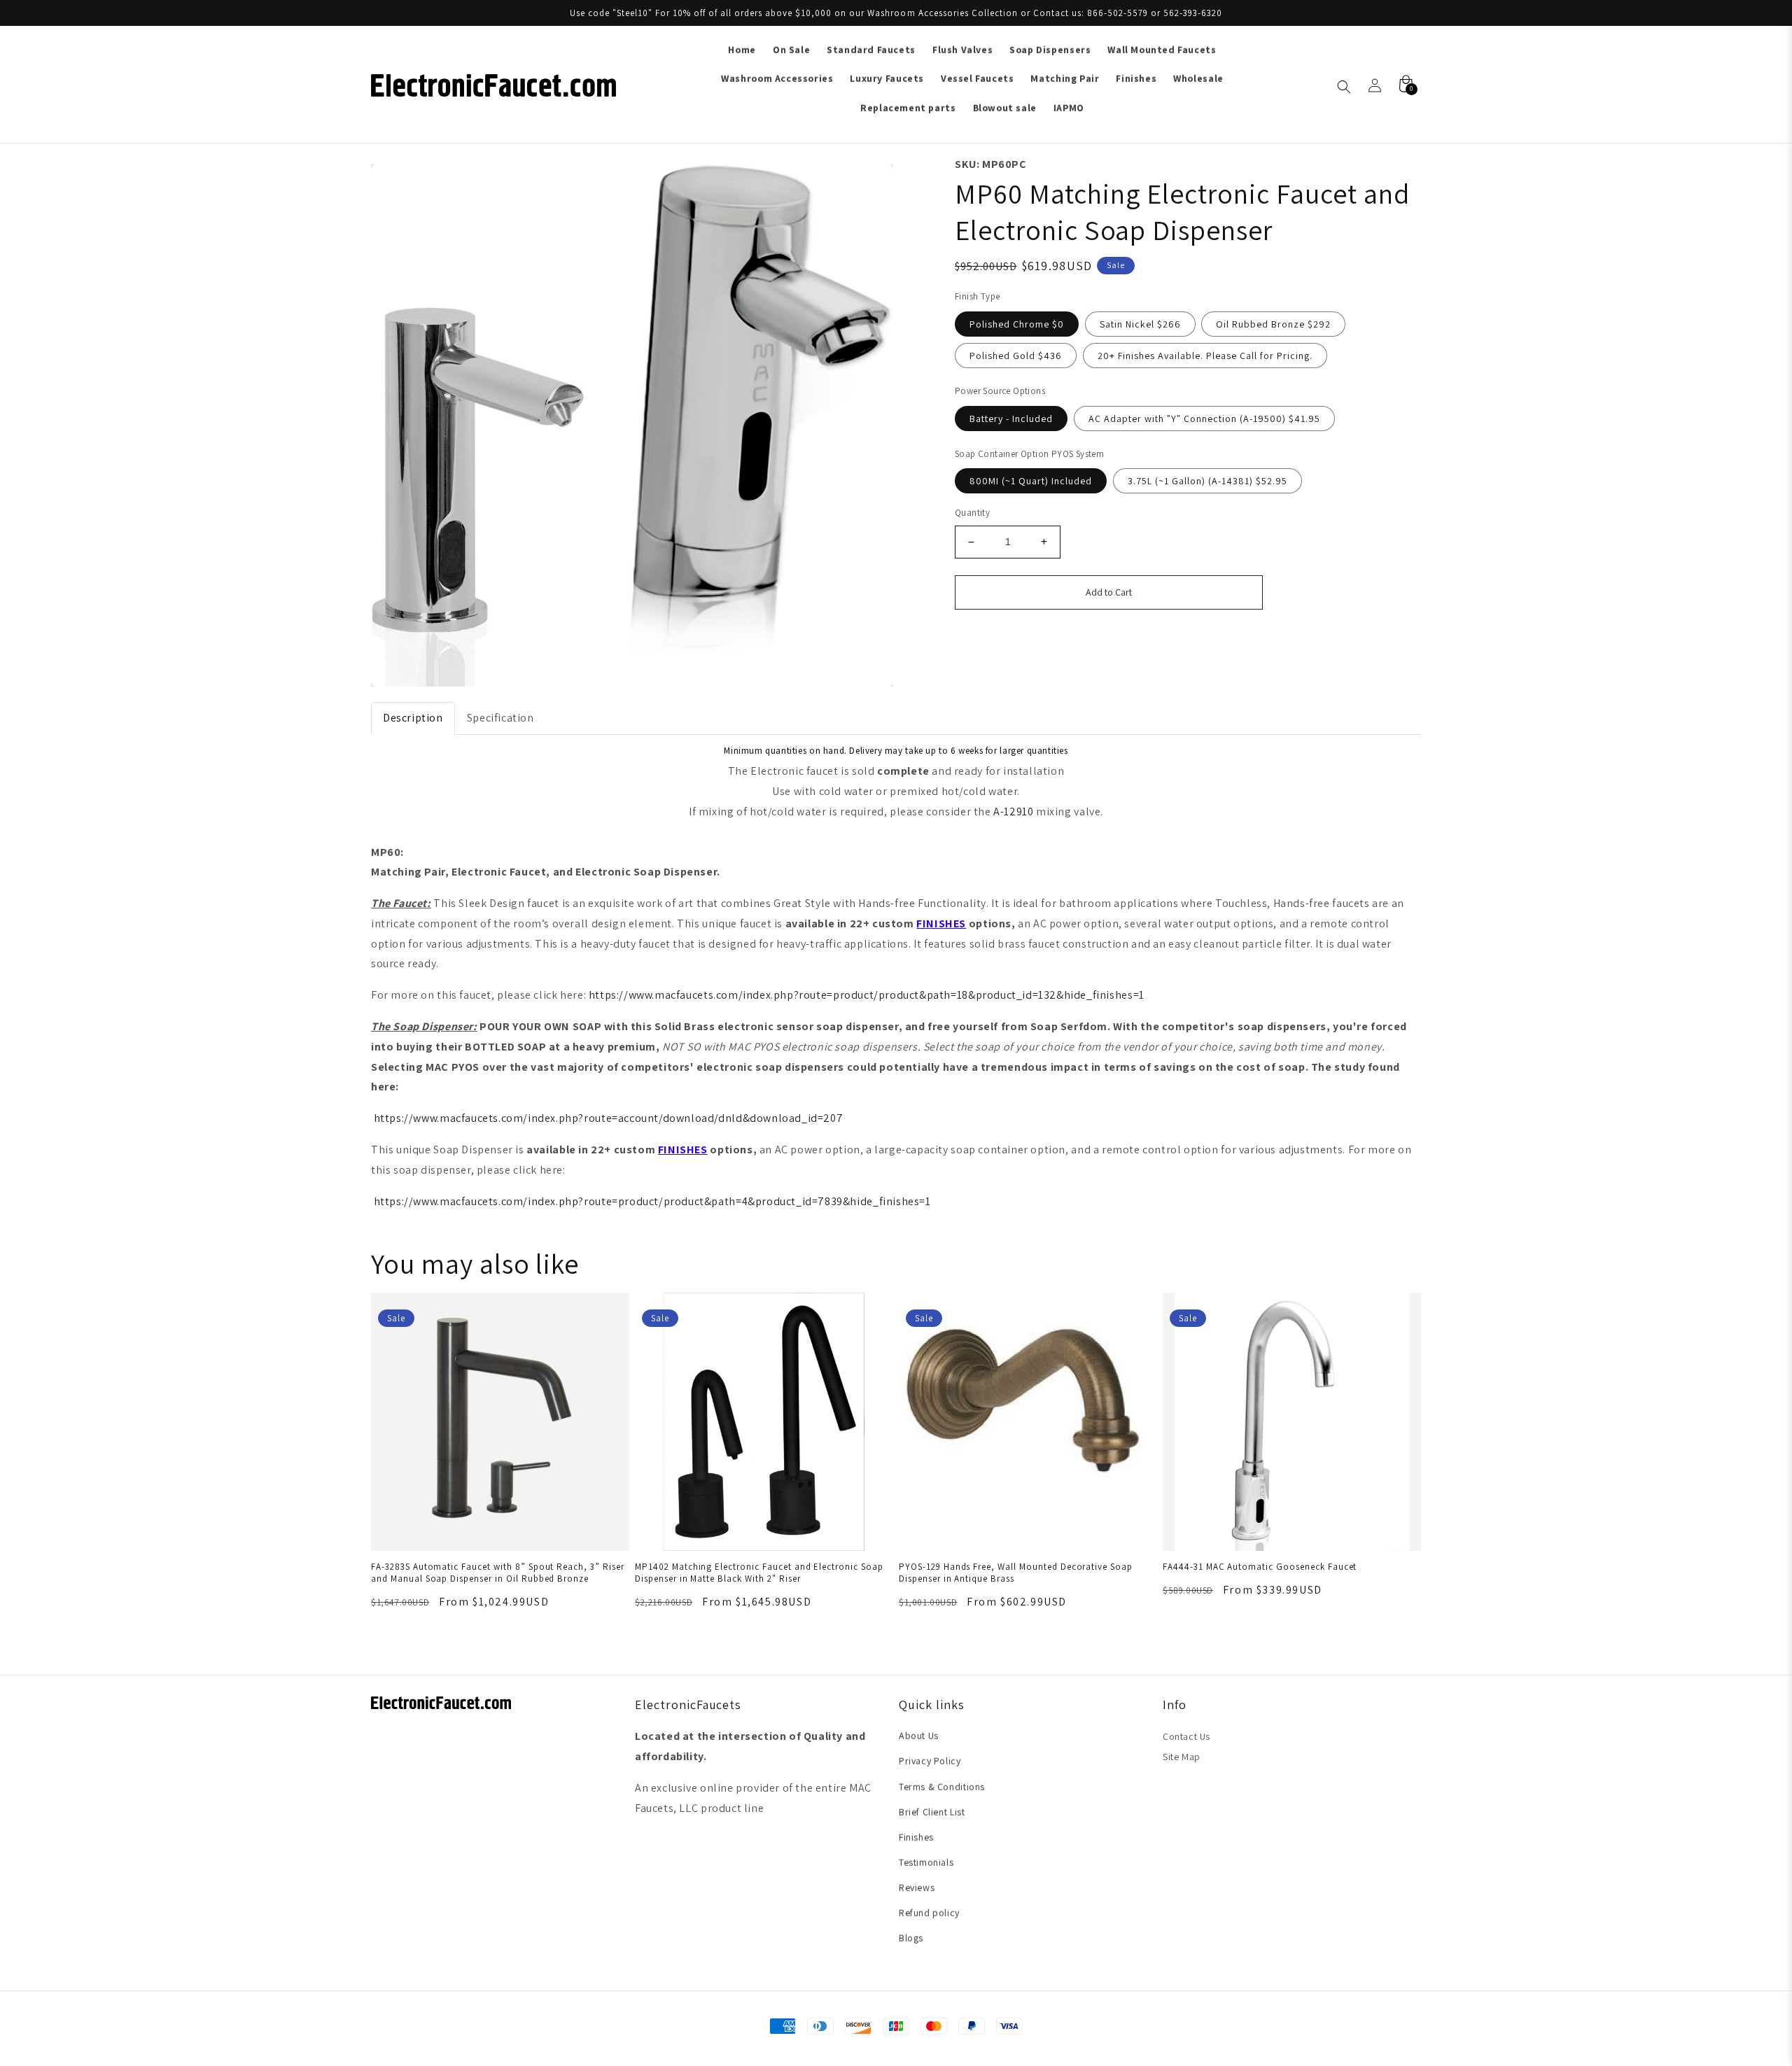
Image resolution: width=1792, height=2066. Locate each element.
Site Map (1182, 1757)
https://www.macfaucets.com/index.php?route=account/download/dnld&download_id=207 (609, 1118)
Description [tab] (413, 718)
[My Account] (1375, 85)
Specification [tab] (500, 718)
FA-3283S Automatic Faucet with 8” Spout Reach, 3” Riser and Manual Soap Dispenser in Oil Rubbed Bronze (498, 1573)
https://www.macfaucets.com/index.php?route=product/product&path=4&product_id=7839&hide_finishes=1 (652, 1201)
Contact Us (1186, 1736)
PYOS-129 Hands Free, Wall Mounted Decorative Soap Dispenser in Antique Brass (1016, 1573)
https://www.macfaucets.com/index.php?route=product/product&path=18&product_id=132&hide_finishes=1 (867, 995)
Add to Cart (1109, 592)
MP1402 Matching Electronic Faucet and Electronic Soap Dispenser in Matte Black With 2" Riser (759, 1573)
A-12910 (1013, 811)
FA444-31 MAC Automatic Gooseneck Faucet (1260, 1567)
